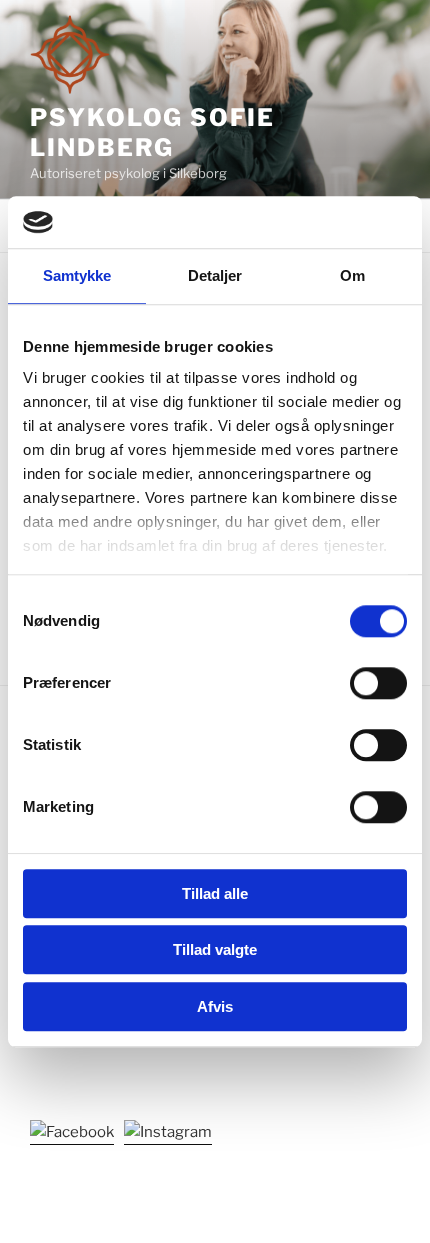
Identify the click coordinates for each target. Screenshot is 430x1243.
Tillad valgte (215, 950)
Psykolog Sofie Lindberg (152, 132)
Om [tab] (352, 275)
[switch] (378, 683)
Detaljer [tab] (215, 275)
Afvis (215, 1006)
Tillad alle (215, 893)
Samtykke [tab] (77, 275)
